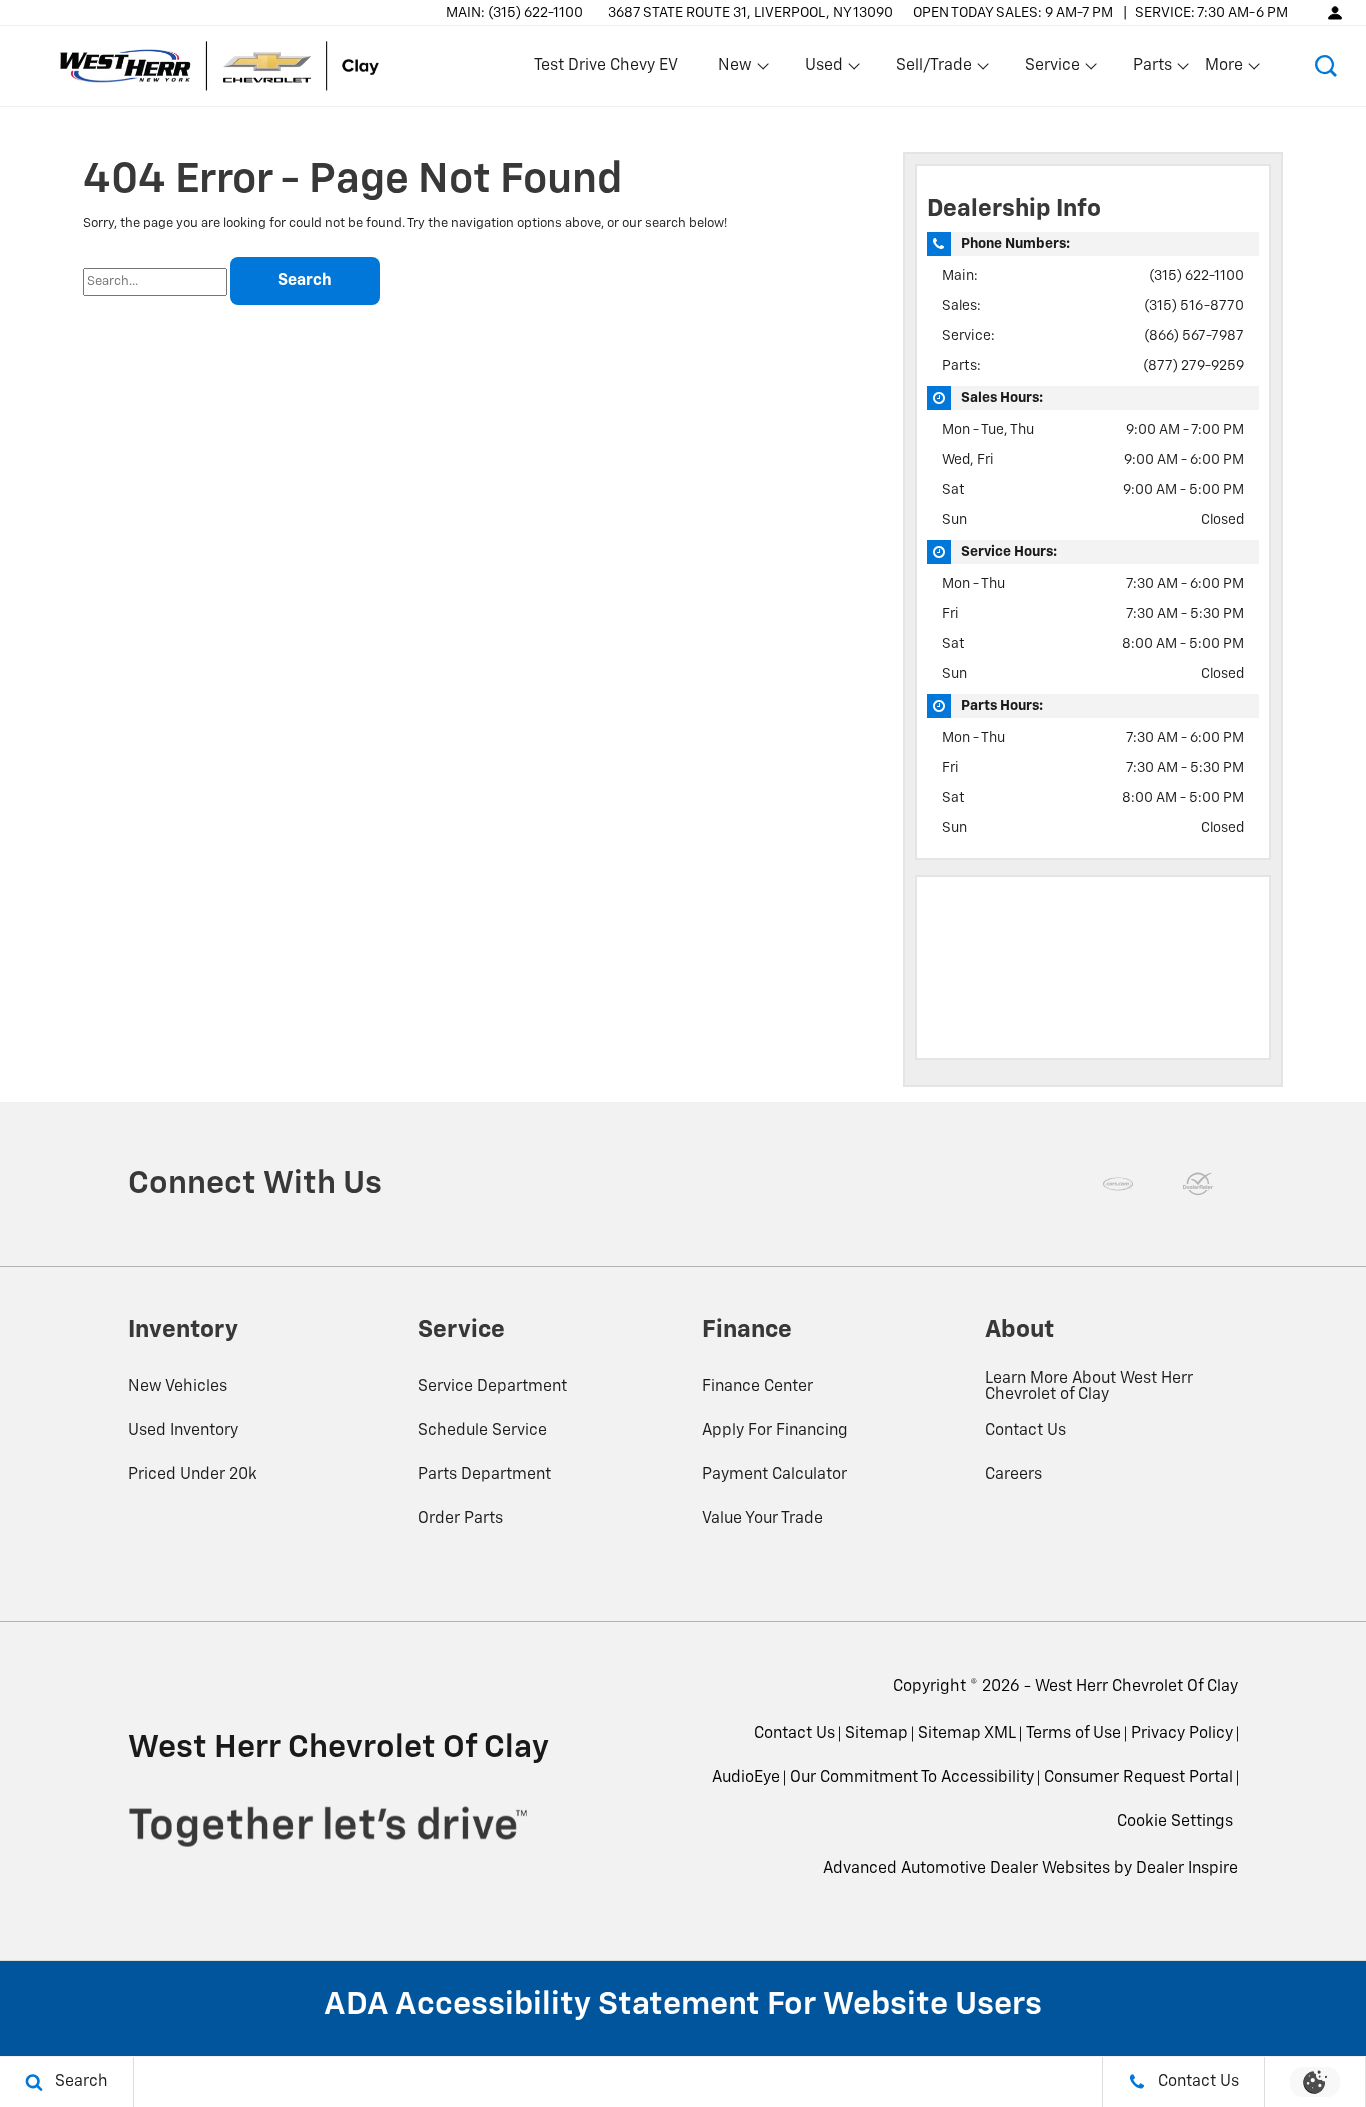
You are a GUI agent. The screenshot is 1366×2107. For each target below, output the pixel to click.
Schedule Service (482, 1431)
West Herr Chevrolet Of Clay (1136, 1687)
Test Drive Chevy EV (606, 66)
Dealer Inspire (1187, 1869)
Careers (1013, 1475)
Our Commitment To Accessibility (912, 1778)
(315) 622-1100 (1196, 276)
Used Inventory (183, 1431)
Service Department (492, 1387)
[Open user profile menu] (1335, 12)
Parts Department (484, 1475)
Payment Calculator (774, 1475)
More (1225, 70)
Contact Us (1025, 1431)
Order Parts (460, 1519)
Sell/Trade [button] (933, 70)
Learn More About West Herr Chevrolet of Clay (1089, 1387)
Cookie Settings (1175, 1822)
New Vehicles (177, 1387)
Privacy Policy (1182, 1734)
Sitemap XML (967, 1734)
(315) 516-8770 (1194, 306)
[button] (1326, 66)
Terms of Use (1073, 1734)
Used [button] (825, 70)
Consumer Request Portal (1138, 1778)
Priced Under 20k (192, 1475)
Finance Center (757, 1387)
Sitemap (876, 1734)
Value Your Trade (762, 1519)
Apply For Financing (775, 1431)
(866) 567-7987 (1194, 336)
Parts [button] (1153, 70)
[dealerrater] (1198, 1184)
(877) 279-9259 (1193, 366)
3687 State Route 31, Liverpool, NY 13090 (750, 13)
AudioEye (746, 1778)
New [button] (738, 70)
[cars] (1118, 1184)
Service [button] (1052, 70)
